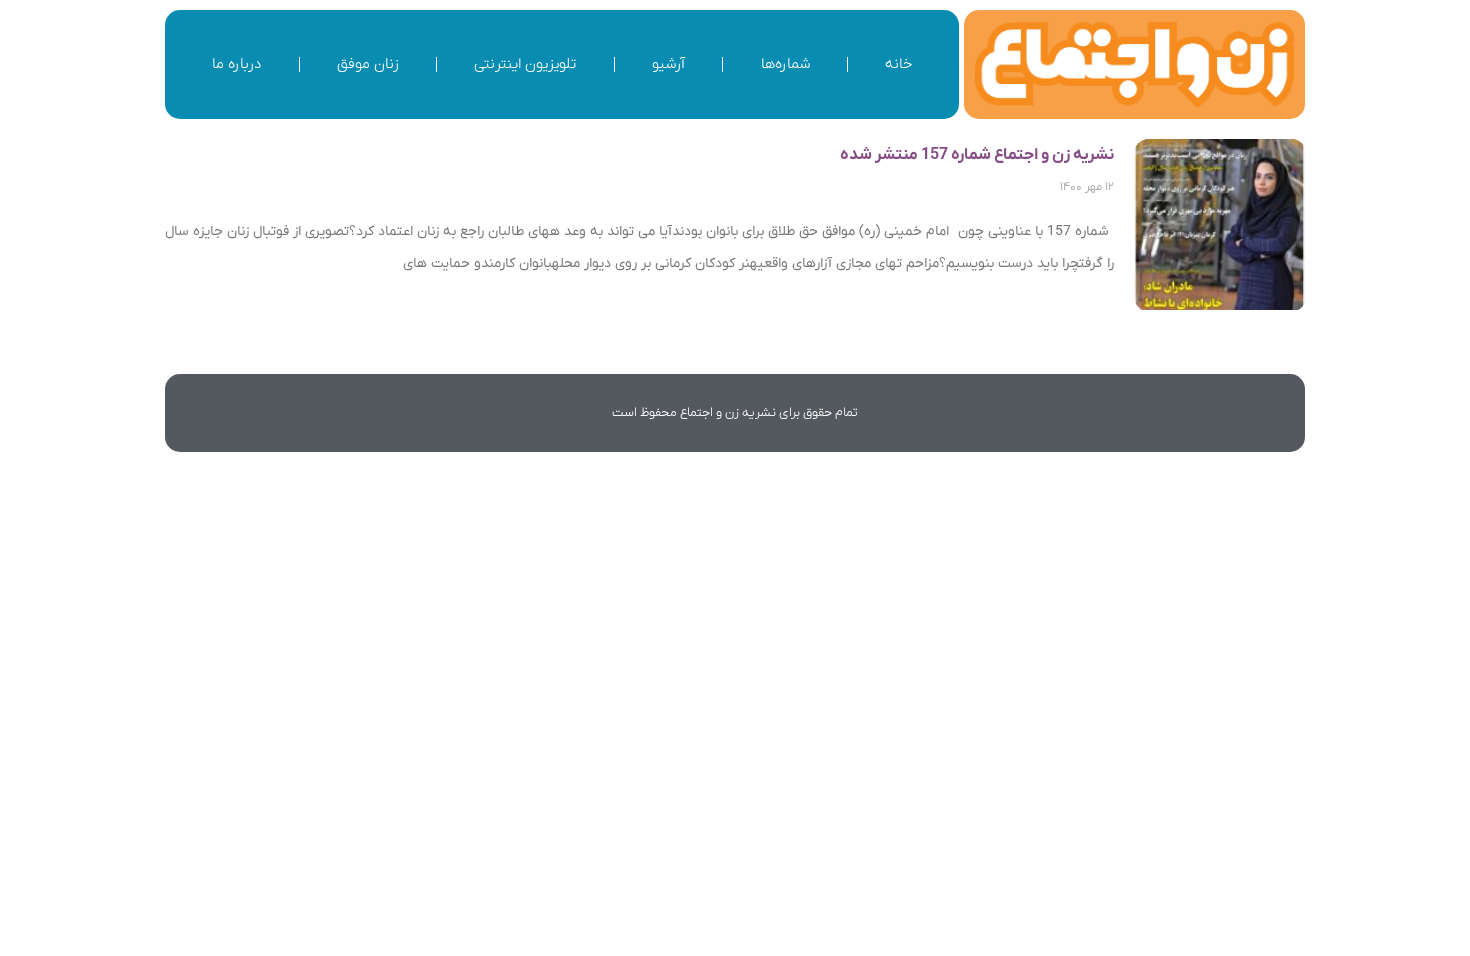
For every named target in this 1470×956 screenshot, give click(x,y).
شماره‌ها (785, 64)
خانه (898, 64)
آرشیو (668, 64)
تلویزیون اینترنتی (525, 64)
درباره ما (236, 64)
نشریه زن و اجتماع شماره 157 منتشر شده (977, 155)
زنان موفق (368, 64)
